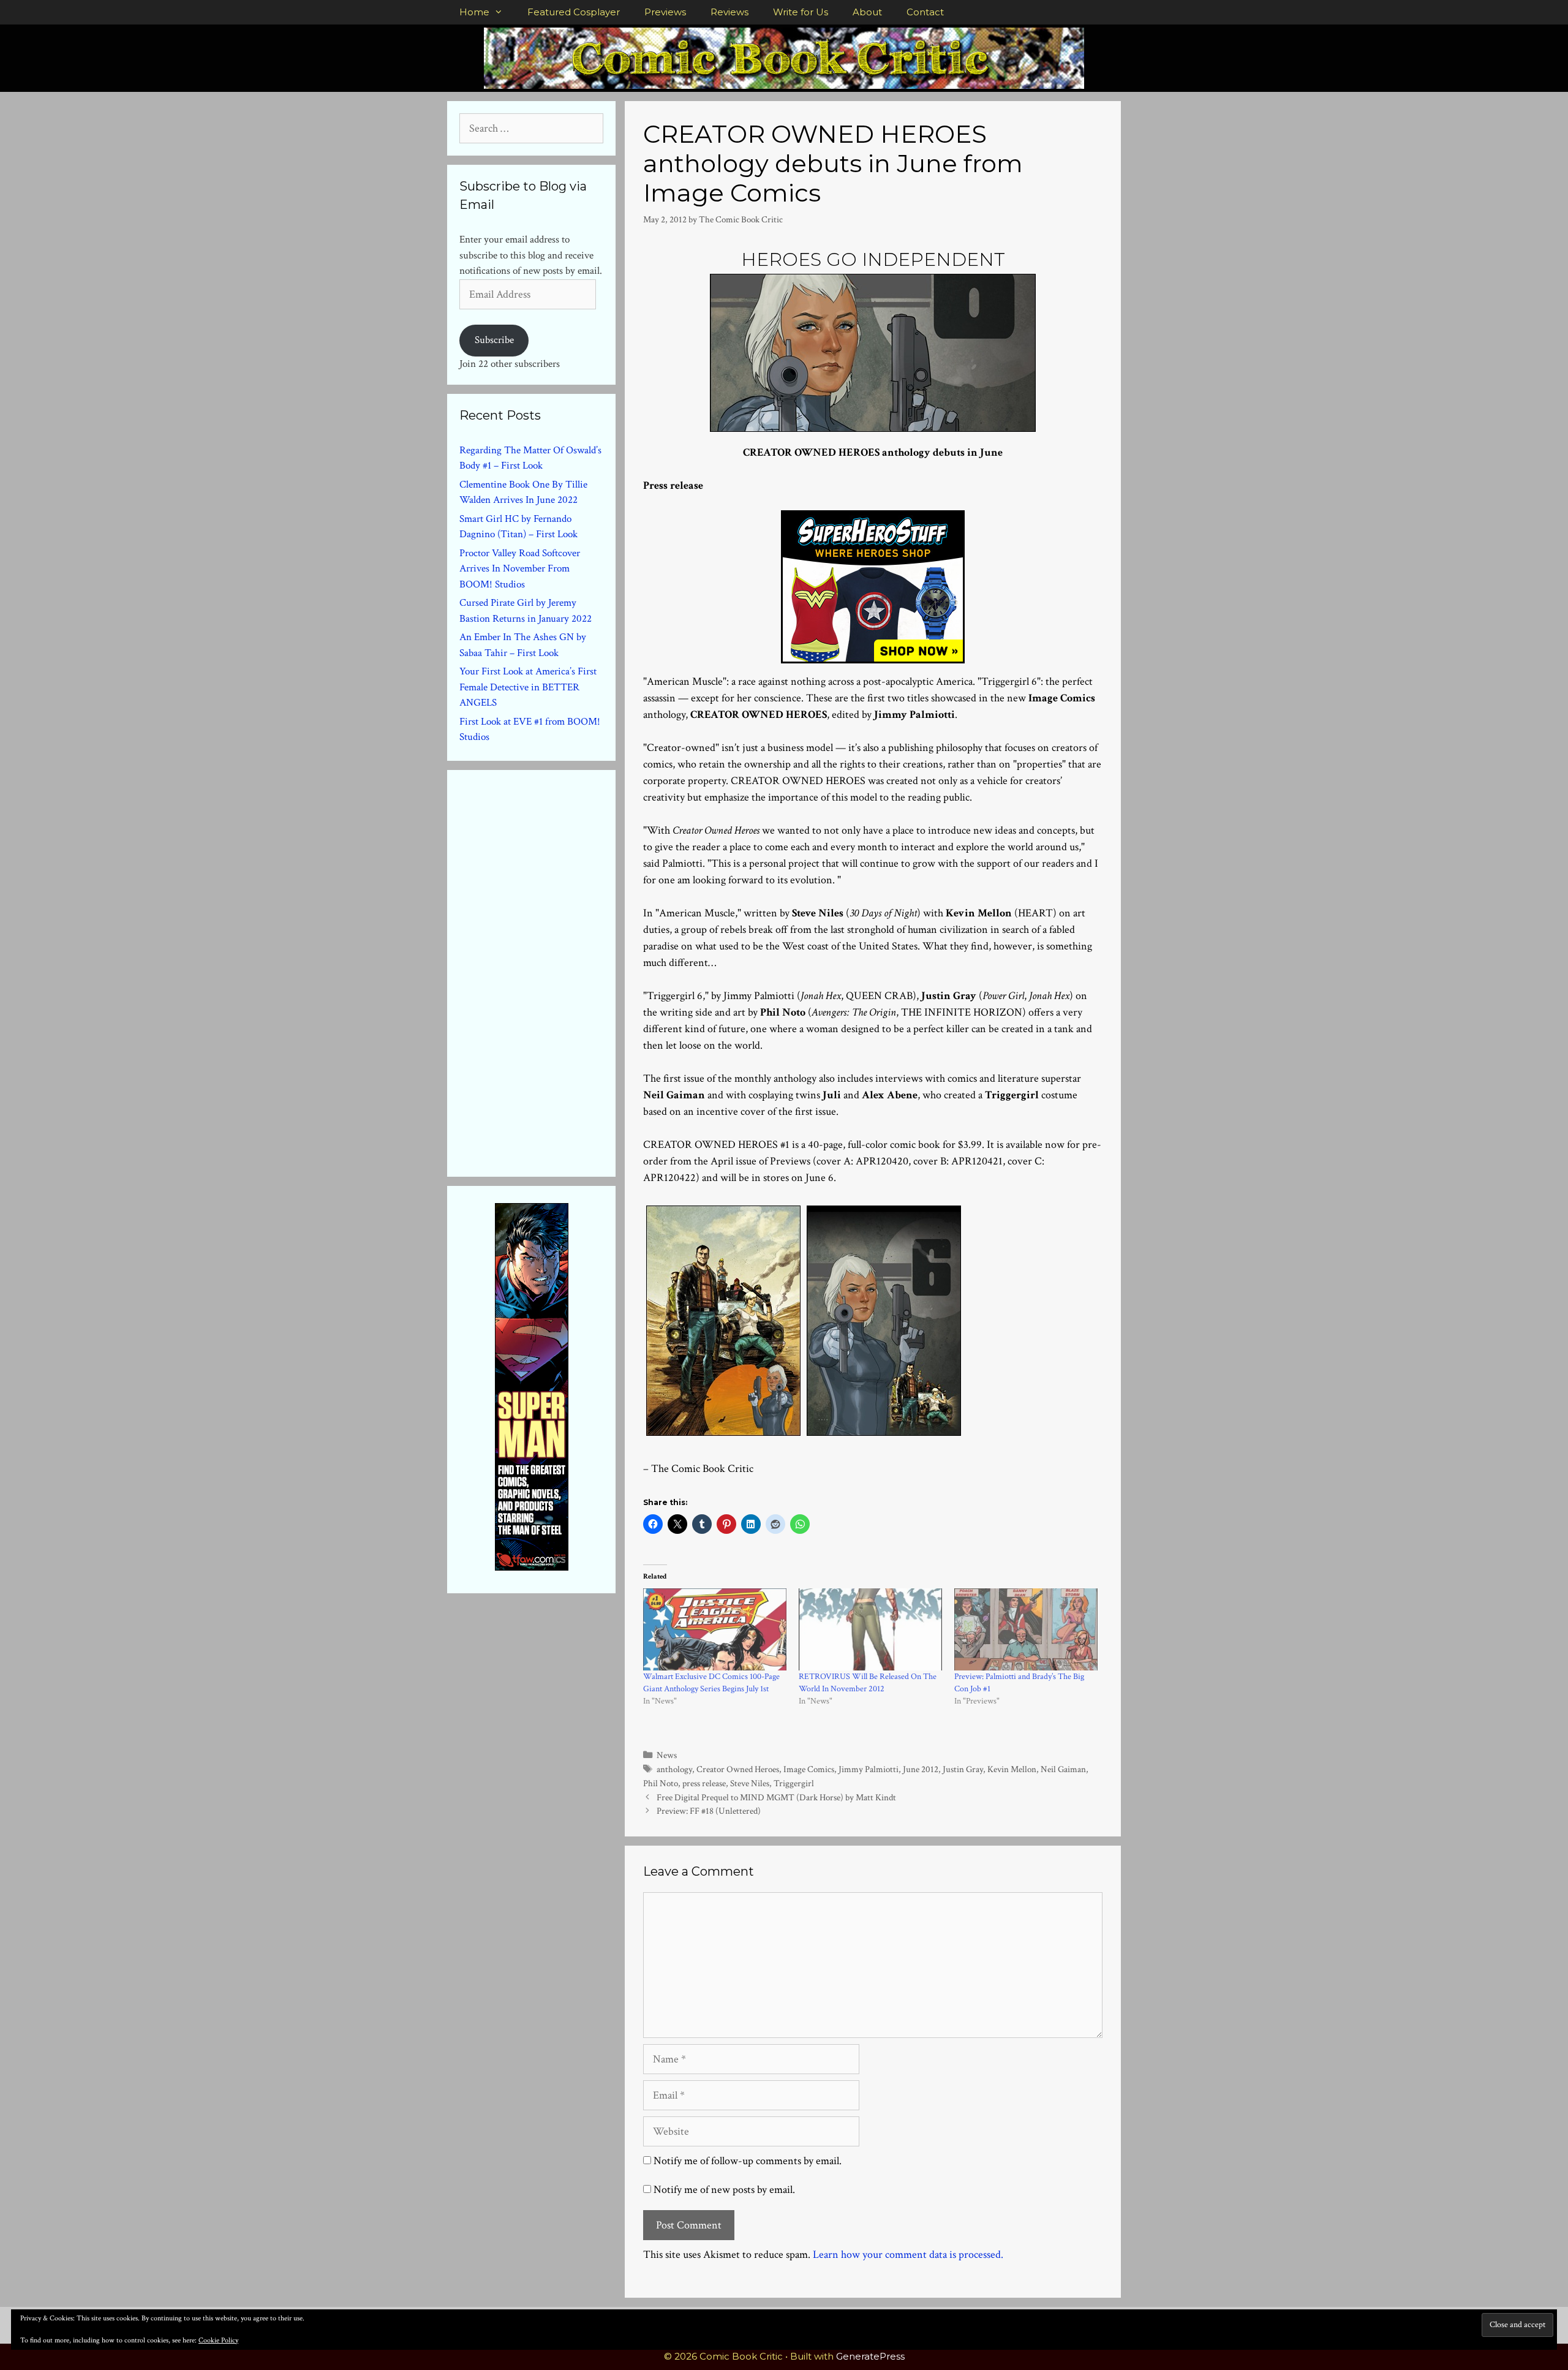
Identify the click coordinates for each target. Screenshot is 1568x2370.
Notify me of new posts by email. (724, 2190)
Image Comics (809, 1769)
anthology (674, 1769)
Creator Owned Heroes (738, 1769)
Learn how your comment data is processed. (908, 2255)
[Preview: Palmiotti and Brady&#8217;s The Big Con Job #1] (1026, 1629)
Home (474, 12)
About (867, 12)
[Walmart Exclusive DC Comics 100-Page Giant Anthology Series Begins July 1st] (715, 1629)
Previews (665, 12)
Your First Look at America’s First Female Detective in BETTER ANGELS (528, 687)
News (667, 1755)
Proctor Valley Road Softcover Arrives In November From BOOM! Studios (520, 569)
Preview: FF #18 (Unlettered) (709, 1811)
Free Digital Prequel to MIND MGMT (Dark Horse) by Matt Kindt (776, 1797)
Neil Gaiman (1063, 1769)
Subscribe (494, 340)
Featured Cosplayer (574, 12)
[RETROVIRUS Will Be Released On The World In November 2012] (870, 1629)
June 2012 (921, 1769)
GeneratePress (870, 2356)
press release (704, 1783)
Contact (925, 12)
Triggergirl (794, 1783)
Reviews (729, 12)
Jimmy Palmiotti (869, 1769)
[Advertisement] (551, 971)
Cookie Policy (218, 2340)
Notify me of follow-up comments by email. (748, 2161)
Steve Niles (750, 1783)
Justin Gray (963, 1769)
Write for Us (801, 12)
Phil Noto (661, 1783)
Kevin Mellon (1012, 1769)
